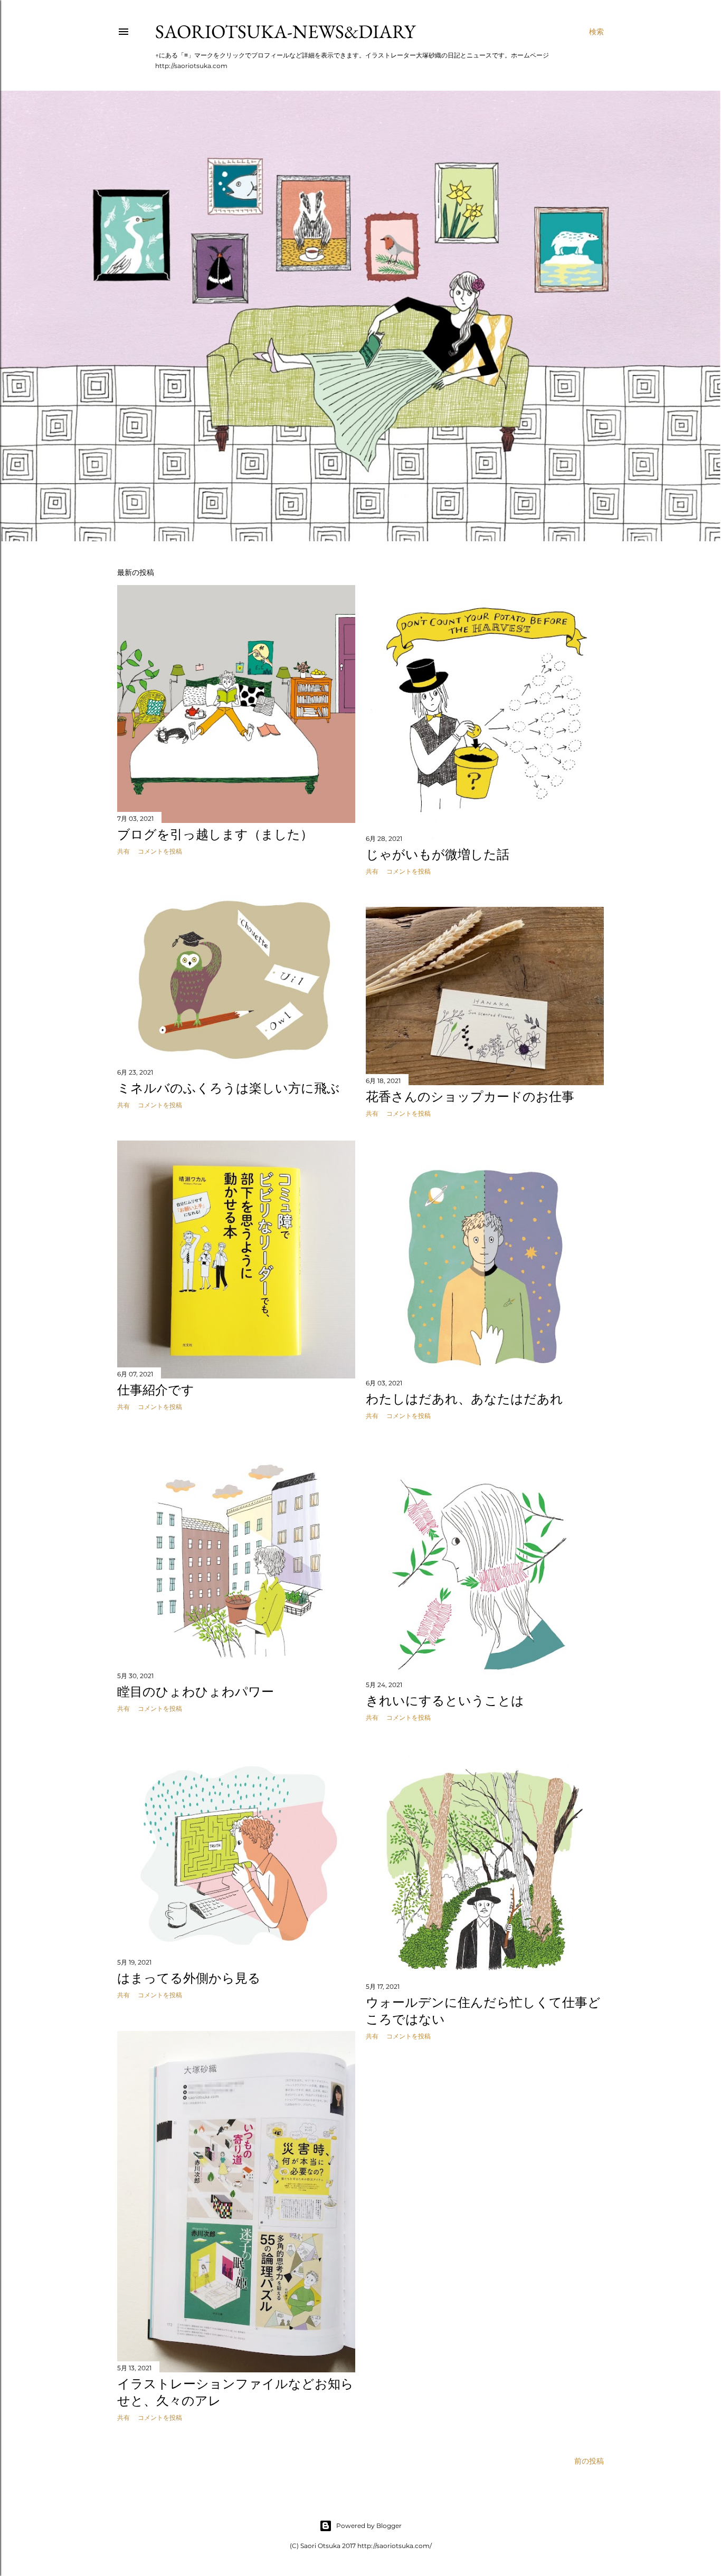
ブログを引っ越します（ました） (215, 834)
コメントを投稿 (160, 851)
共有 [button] (124, 851)
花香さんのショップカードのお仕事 (470, 1097)
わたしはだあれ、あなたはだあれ (464, 1399)
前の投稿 (589, 2461)
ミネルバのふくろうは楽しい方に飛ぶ (229, 1088)
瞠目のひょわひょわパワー (196, 1692)
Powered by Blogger (369, 2526)
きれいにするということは (445, 1701)
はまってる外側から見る (189, 1978)
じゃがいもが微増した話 (438, 854)
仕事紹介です (156, 1390)
